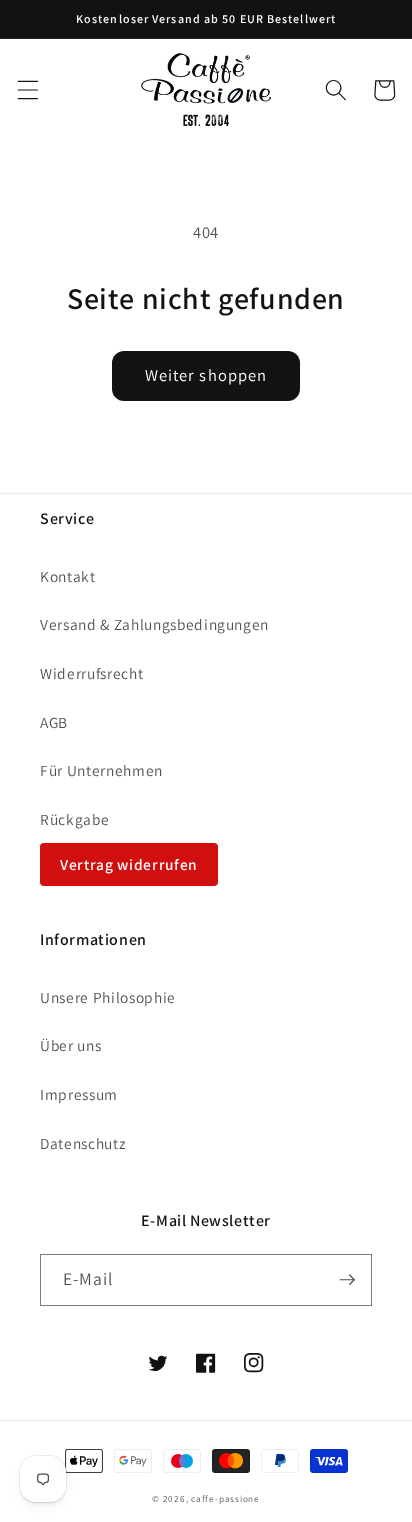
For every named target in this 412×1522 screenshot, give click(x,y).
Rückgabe (74, 819)
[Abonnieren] (347, 1280)
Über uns (70, 1045)
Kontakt (68, 576)
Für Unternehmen (101, 770)
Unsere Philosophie (108, 997)
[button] (27, 90)
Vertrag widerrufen (129, 864)
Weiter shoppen (206, 375)
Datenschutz (82, 1143)
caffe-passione (225, 1499)
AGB (54, 722)
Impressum (79, 1094)
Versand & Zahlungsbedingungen (154, 624)
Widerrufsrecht (91, 673)
